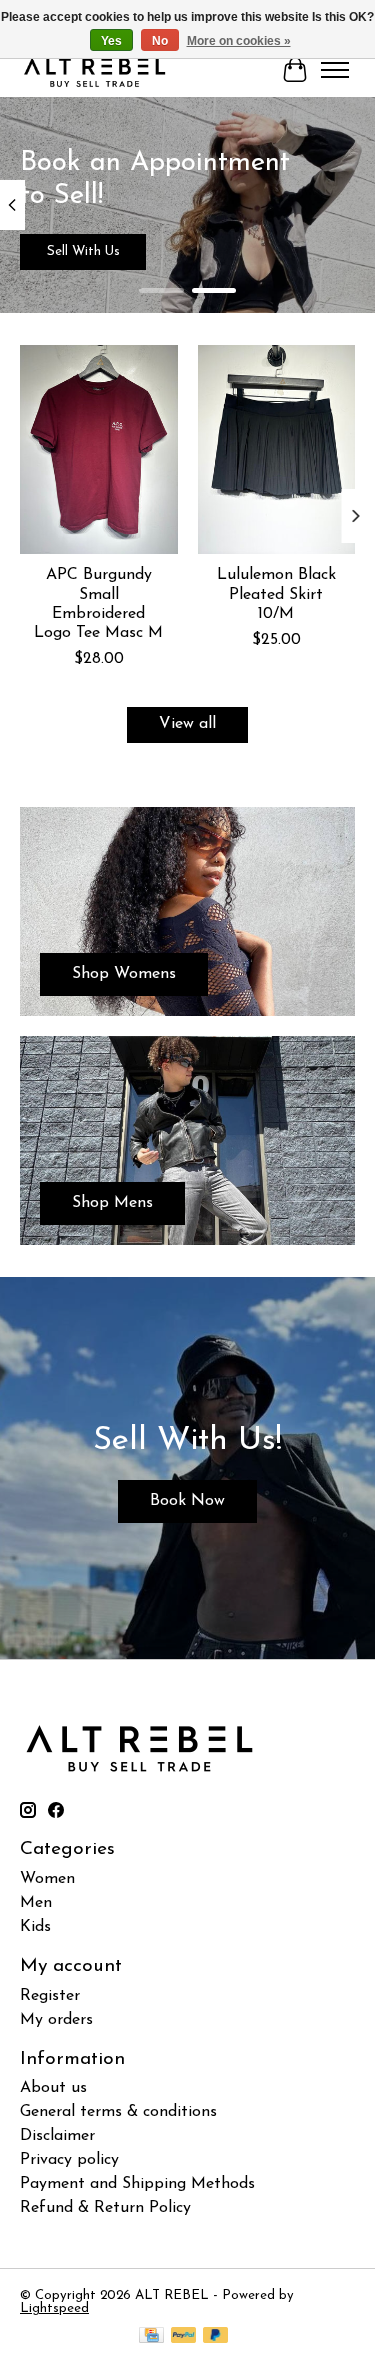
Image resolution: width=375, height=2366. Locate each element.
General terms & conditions (118, 2112)
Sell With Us (83, 251)
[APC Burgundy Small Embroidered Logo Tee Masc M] (99, 449)
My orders (56, 2020)
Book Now (187, 1501)
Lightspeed (54, 2308)
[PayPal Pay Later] (216, 2336)
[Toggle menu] (335, 70)
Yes (111, 41)
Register (50, 1996)
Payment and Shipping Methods (137, 2184)
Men (36, 1903)
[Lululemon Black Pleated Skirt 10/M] (277, 449)
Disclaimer (57, 2136)
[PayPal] (184, 2336)
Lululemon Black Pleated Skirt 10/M (276, 595)
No (160, 41)
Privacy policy (69, 2160)
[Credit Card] (151, 2336)
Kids (35, 1927)
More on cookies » (239, 41)
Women (47, 1879)
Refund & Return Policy (105, 2208)
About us (53, 2088)
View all (187, 724)
